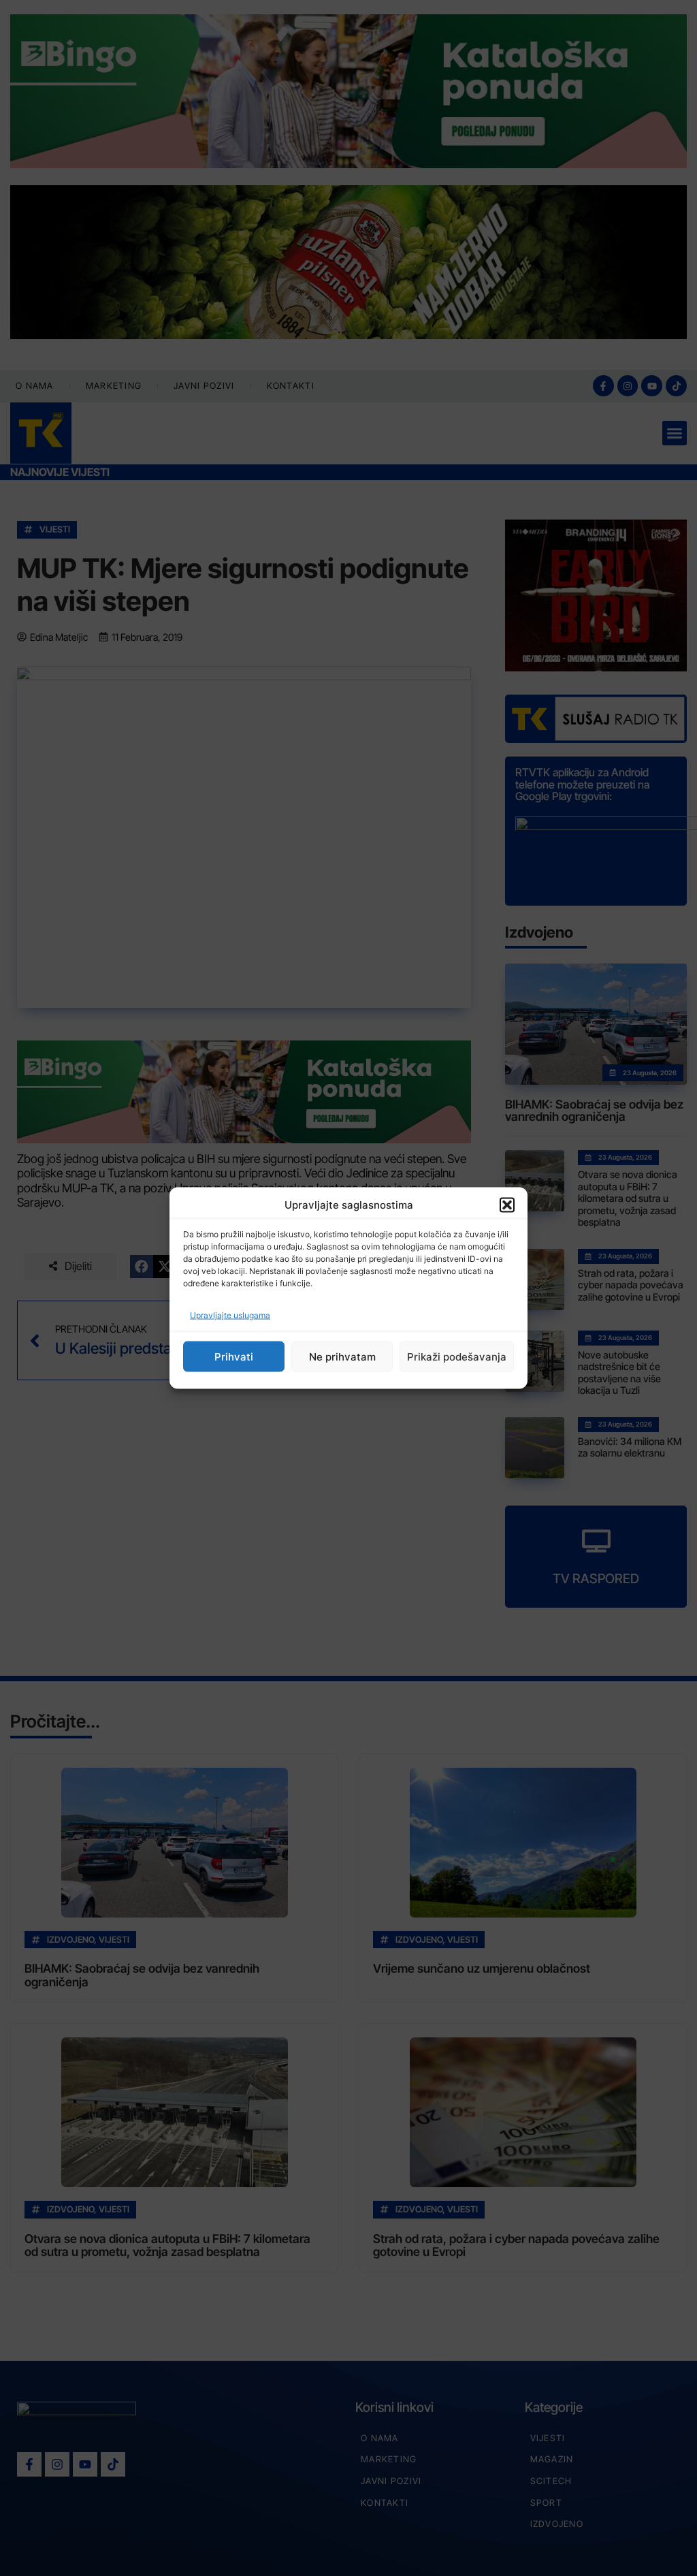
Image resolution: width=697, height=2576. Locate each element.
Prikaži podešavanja (457, 1356)
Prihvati (234, 1356)
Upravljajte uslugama (230, 1315)
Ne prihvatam (342, 1356)
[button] (507, 1205)
